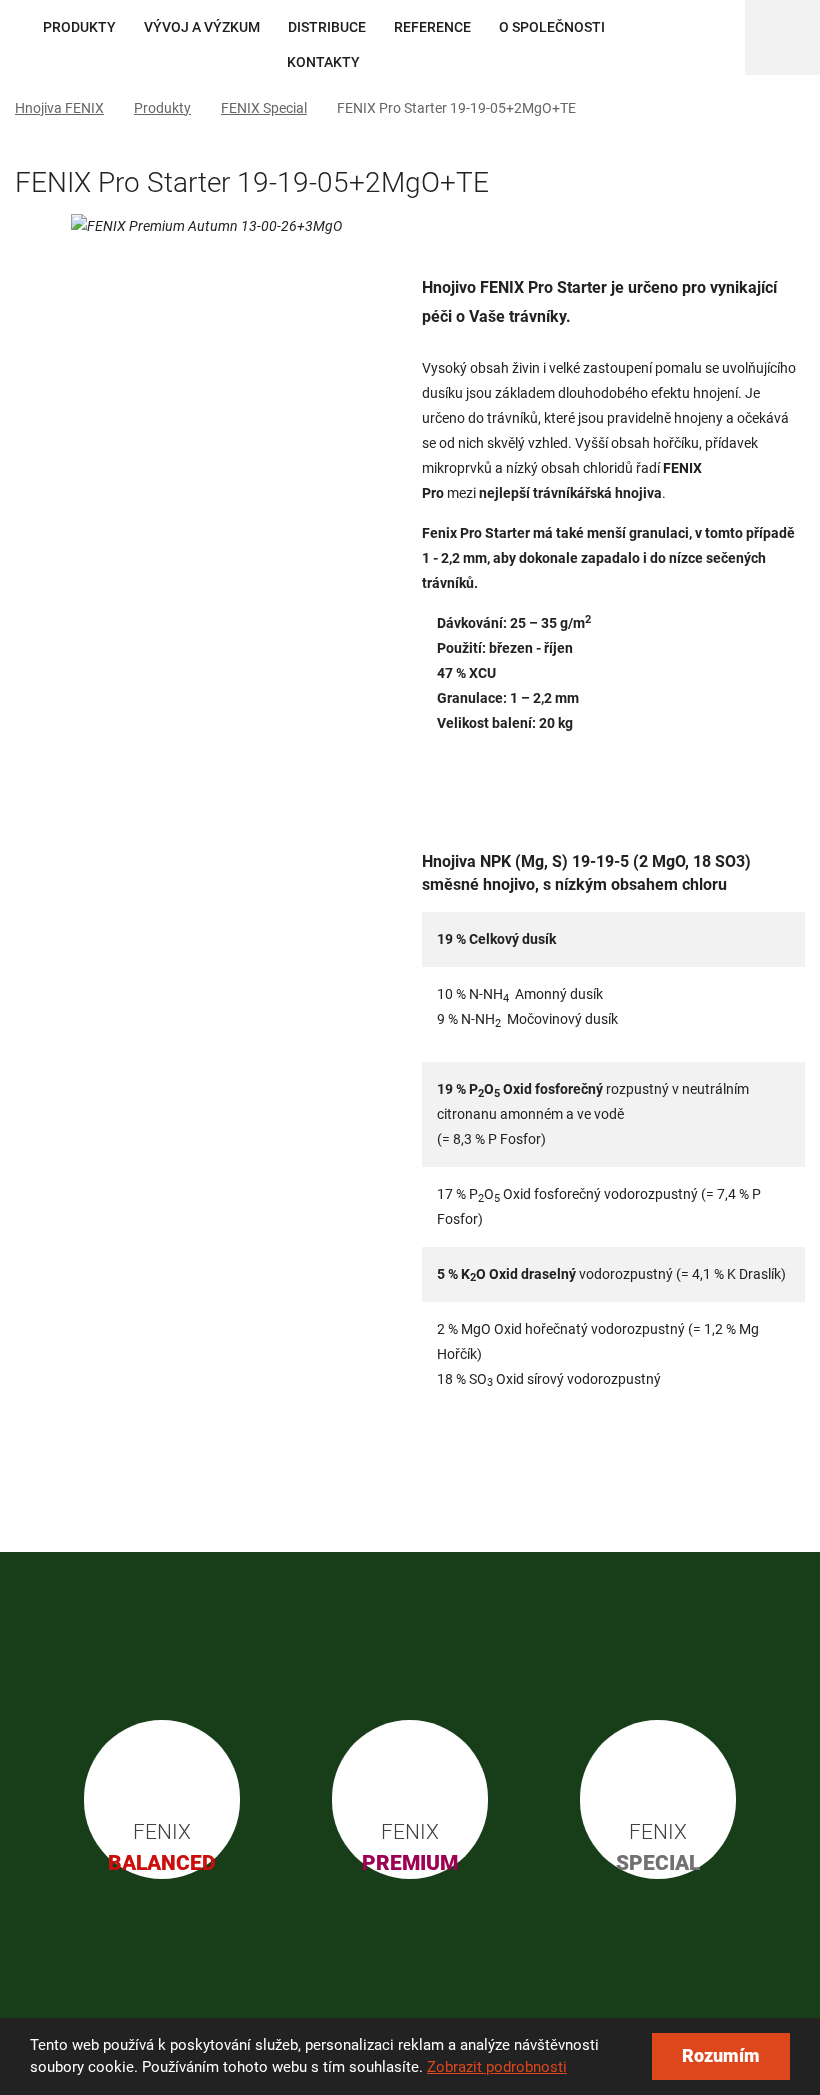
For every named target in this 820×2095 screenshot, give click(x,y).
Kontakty (323, 62)
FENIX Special (264, 108)
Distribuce (327, 27)
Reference (432, 27)
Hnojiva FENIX (59, 108)
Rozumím (721, 2055)
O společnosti (552, 27)
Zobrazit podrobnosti (497, 2067)
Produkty (79, 27)
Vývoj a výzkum (202, 27)
